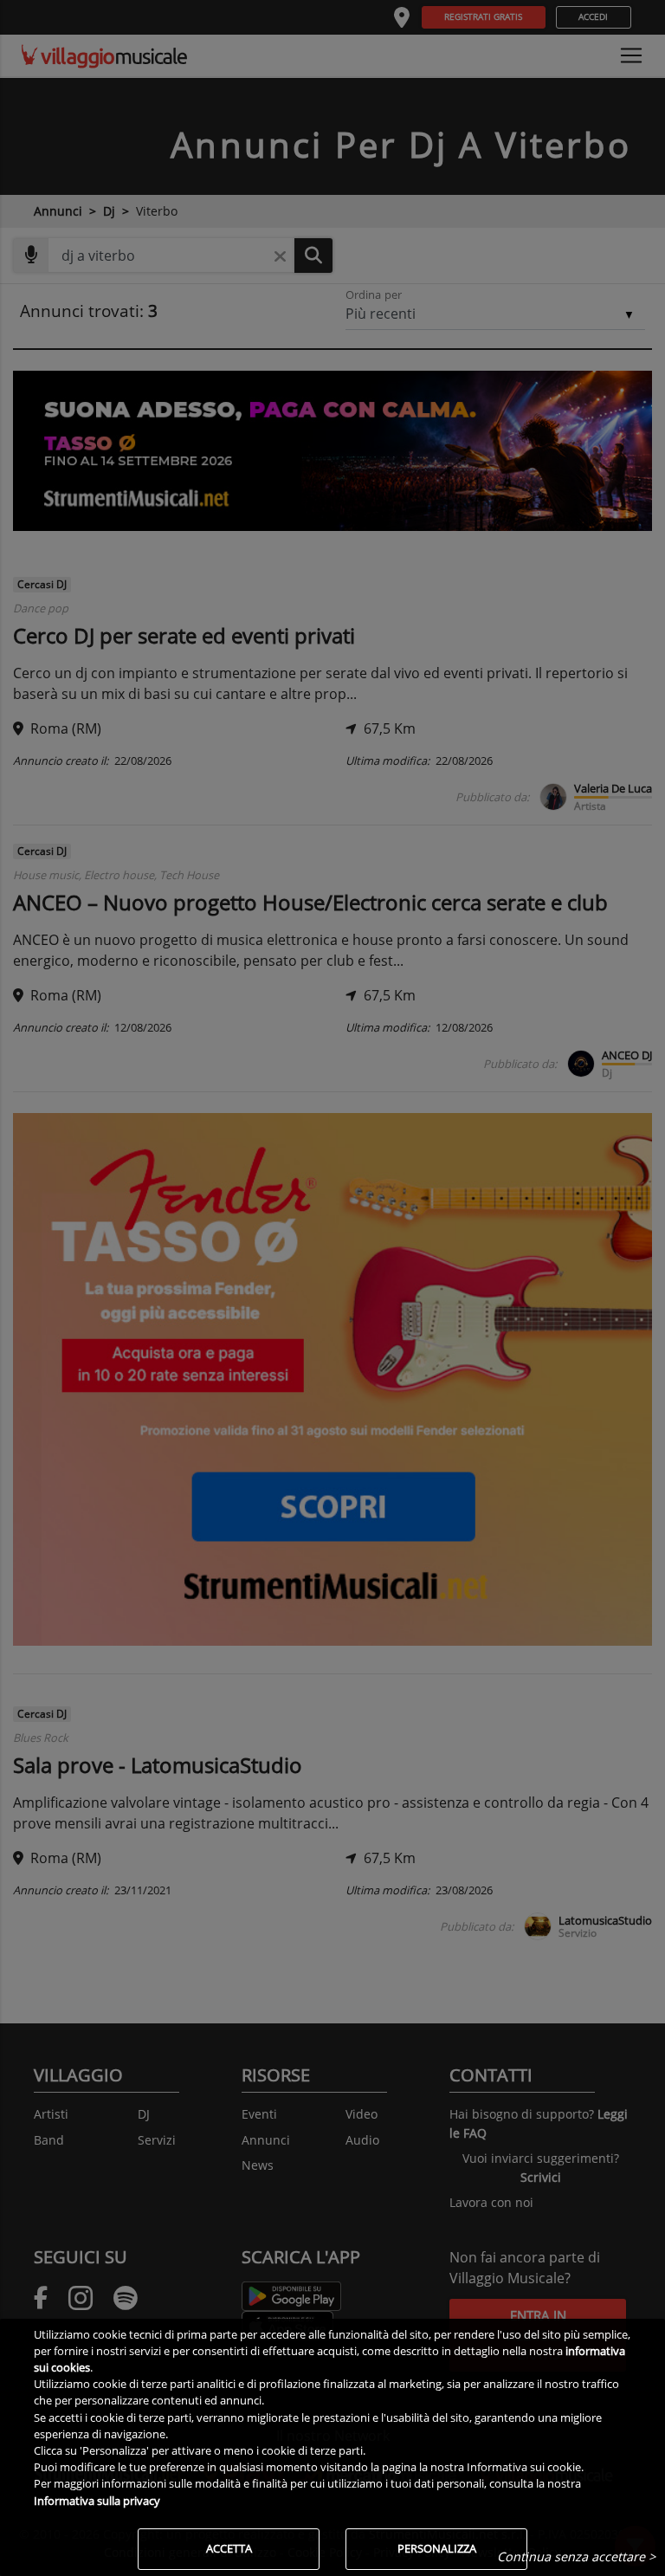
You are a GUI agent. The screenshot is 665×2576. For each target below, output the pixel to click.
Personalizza (437, 2548)
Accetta (229, 2548)
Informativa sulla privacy (97, 2501)
